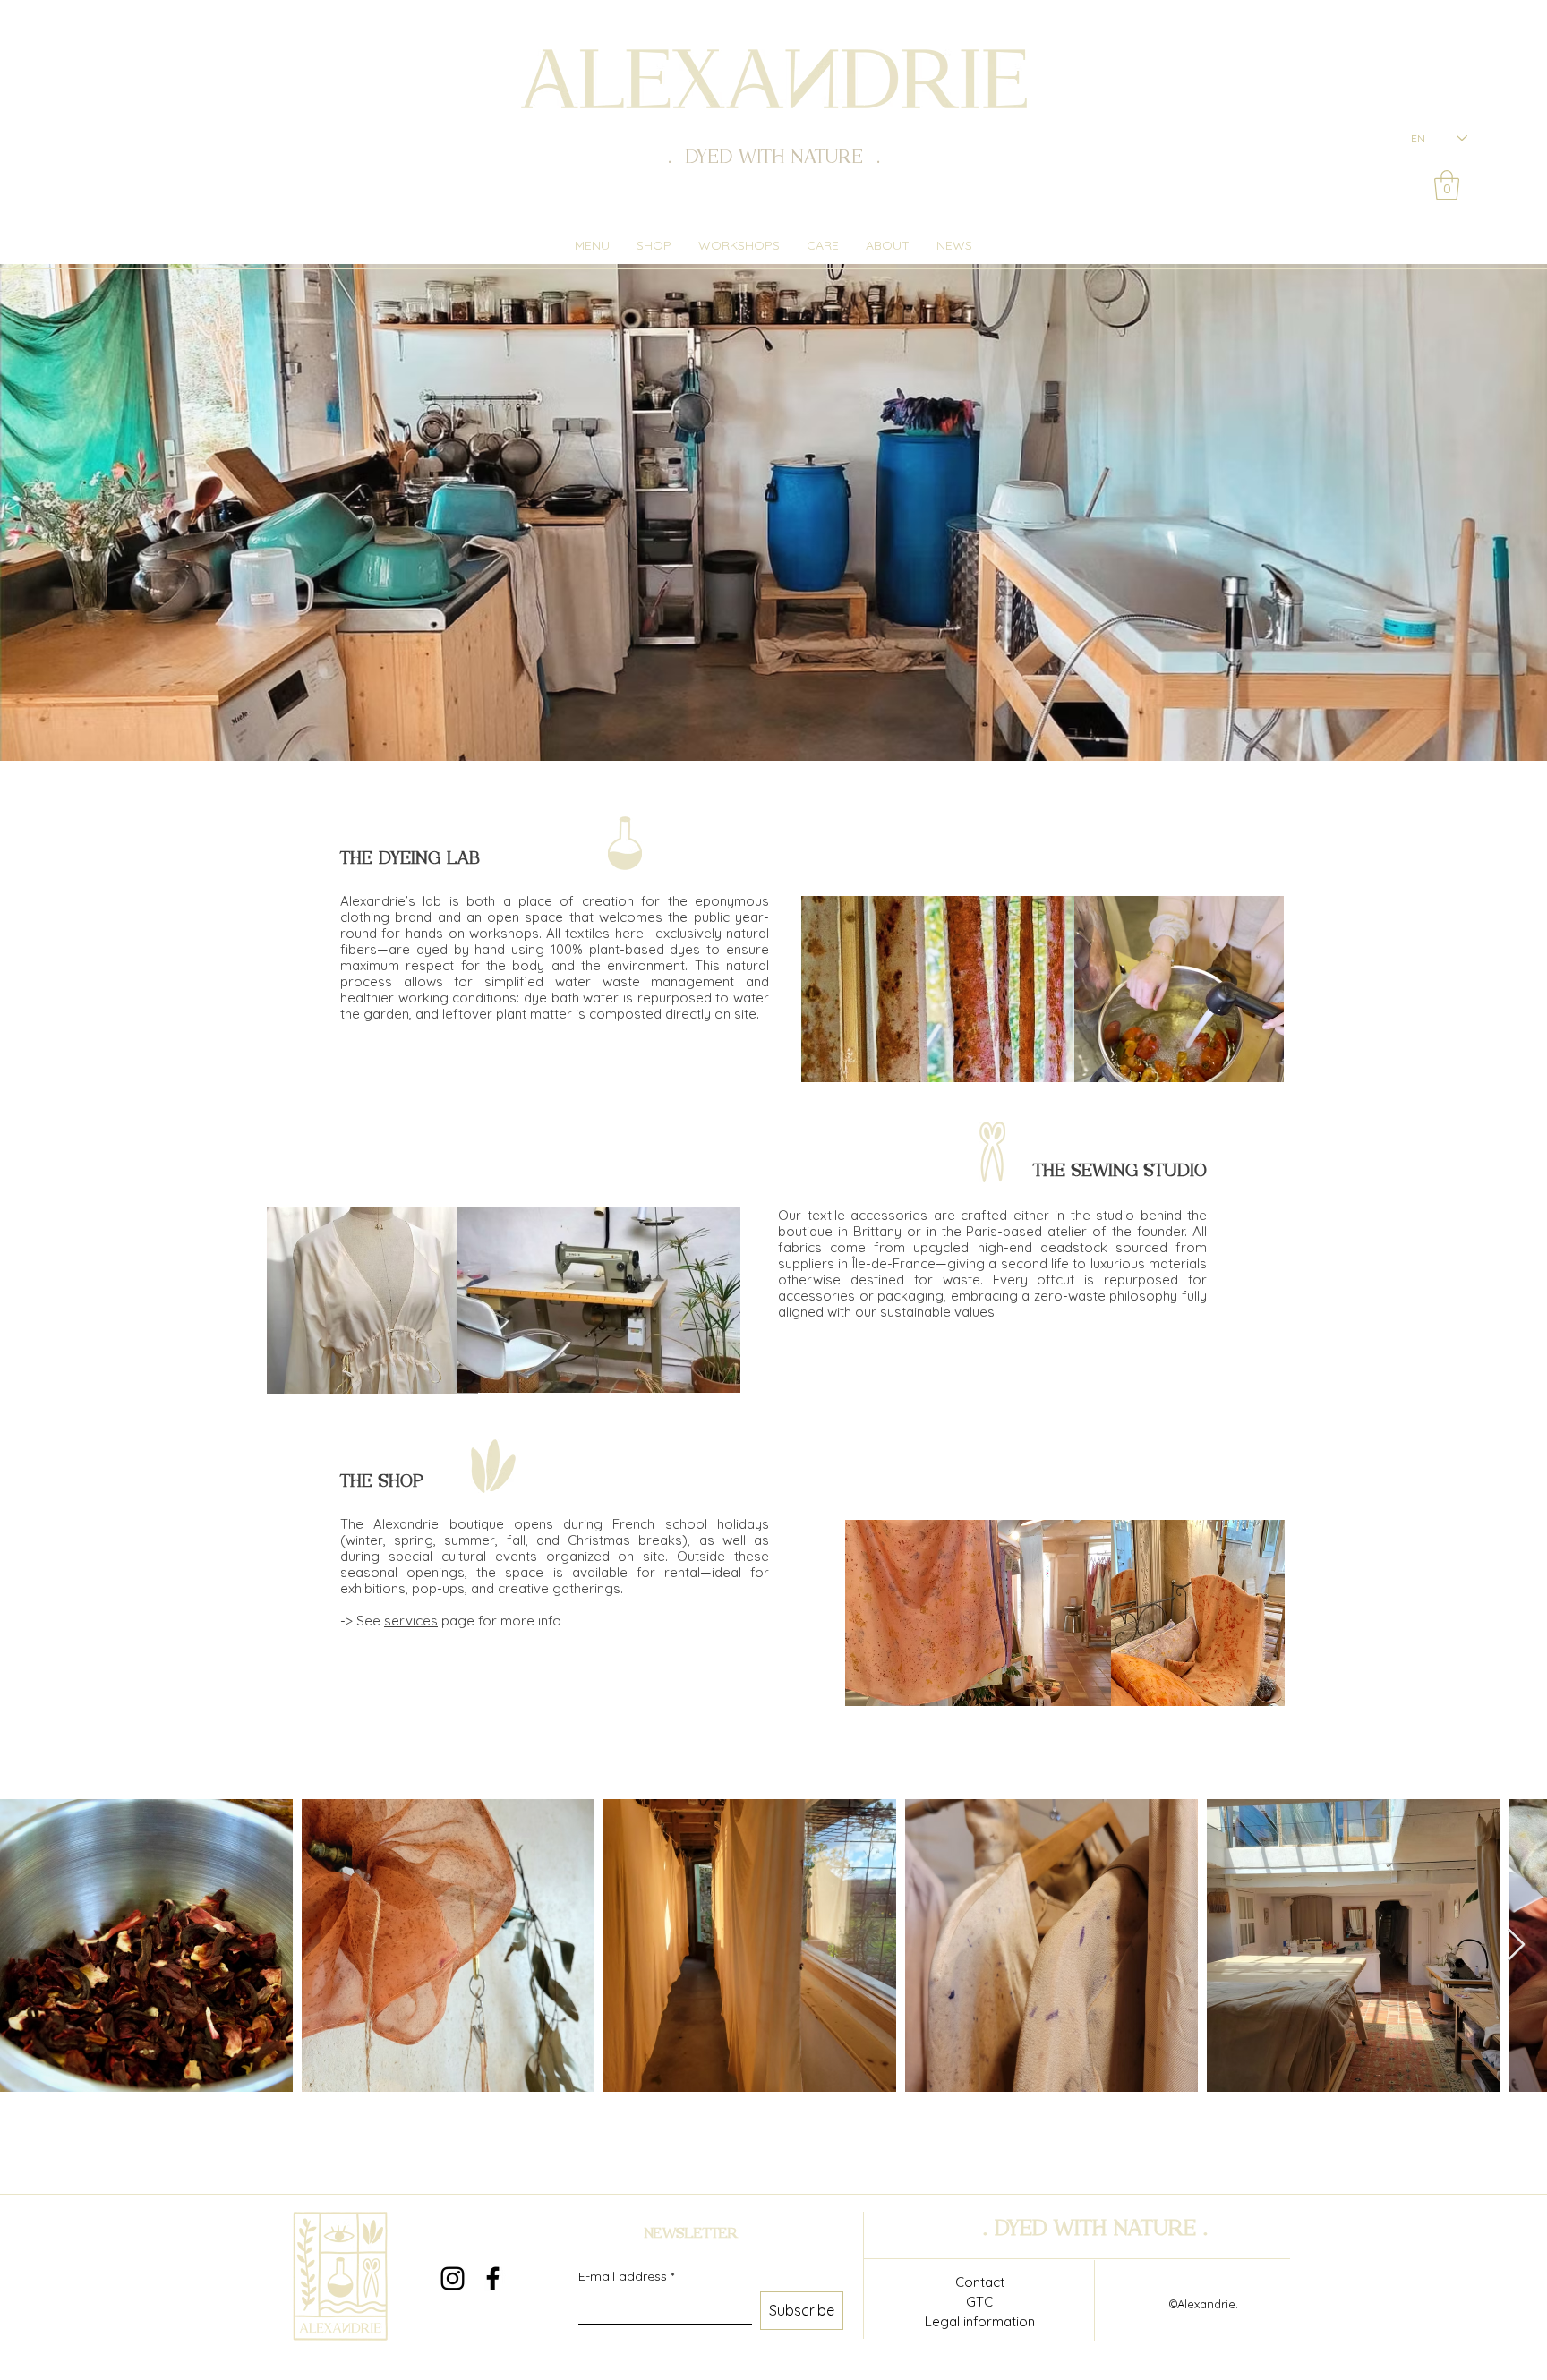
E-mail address (626, 2277)
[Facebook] (493, 2278)
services (411, 1621)
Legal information (980, 2321)
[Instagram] (453, 2278)
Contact (980, 2282)
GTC (979, 2302)
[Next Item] (1516, 1945)
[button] (1447, 185)
